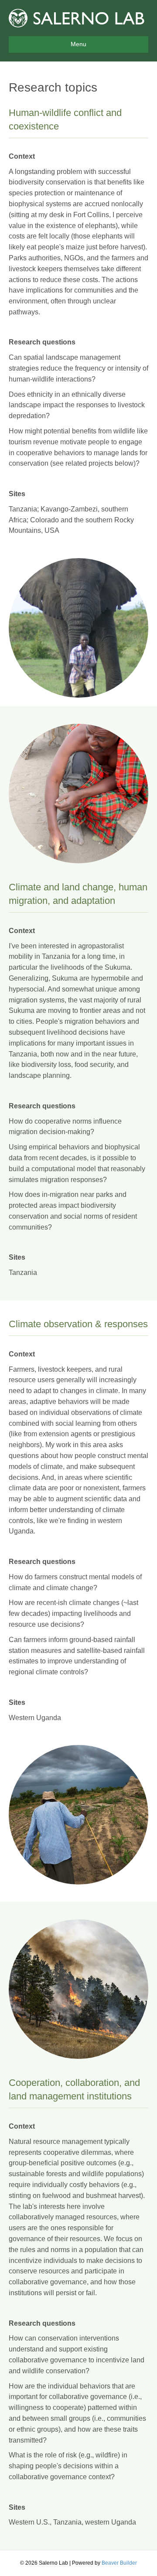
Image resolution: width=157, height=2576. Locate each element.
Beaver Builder (119, 2563)
